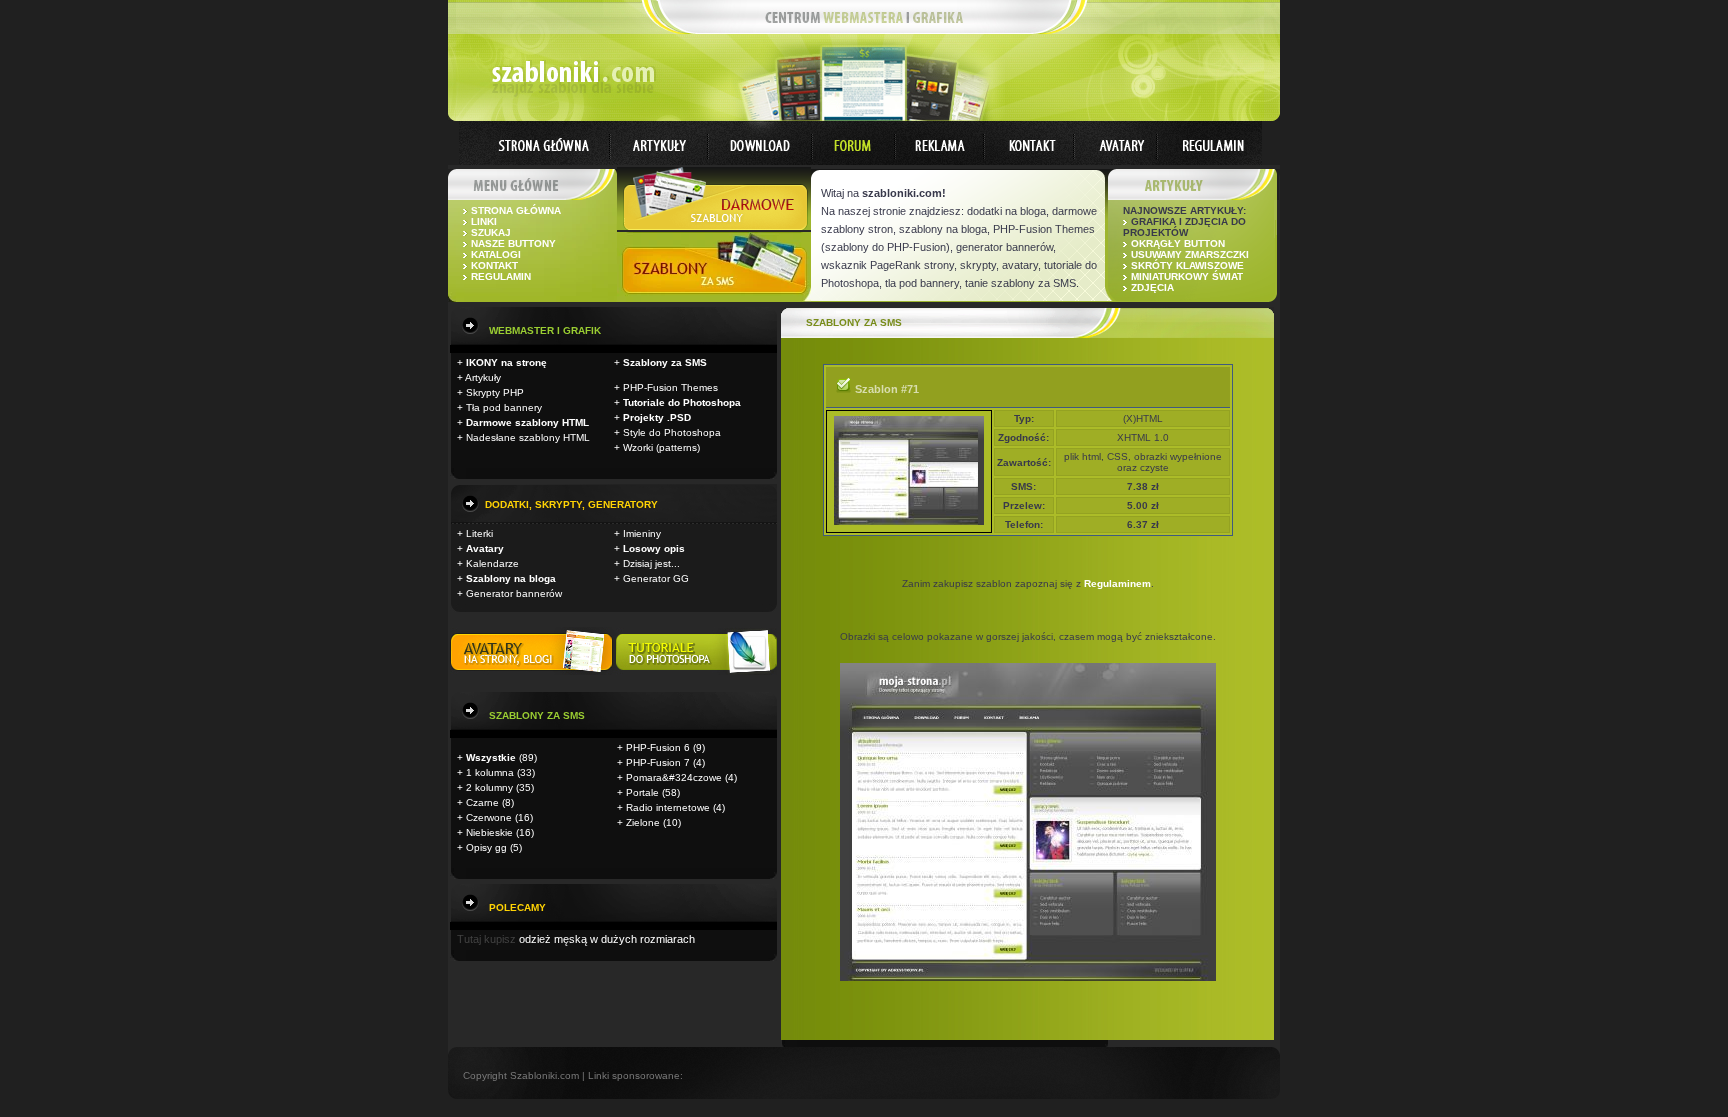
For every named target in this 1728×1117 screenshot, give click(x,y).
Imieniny (642, 533)
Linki (484, 221)
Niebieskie (489, 832)
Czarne (482, 802)
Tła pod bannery (504, 407)
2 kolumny (489, 787)
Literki (479, 533)
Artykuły (483, 377)
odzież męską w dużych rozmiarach (607, 939)
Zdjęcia (1152, 287)
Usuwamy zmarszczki (1190, 254)
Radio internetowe (668, 807)
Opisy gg (486, 847)
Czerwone (489, 817)
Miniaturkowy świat (1187, 276)
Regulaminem (1117, 583)
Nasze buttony (513, 243)
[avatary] (533, 671)
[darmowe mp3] (696, 671)
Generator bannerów (514, 593)
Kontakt (494, 265)
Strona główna (516, 210)
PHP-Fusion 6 (658, 747)
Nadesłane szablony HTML (528, 437)
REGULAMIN (501, 276)
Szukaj (491, 232)
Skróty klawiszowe (1187, 265)
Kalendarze (492, 563)
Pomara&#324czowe (674, 777)
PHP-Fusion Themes (670, 387)
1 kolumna (490, 772)
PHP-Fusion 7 (658, 762)
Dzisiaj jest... (651, 563)
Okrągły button (1178, 243)
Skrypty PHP (495, 392)
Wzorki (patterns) (661, 447)
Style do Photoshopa (672, 432)
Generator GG (656, 578)
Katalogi (496, 254)
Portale (642, 792)
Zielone (643, 822)
